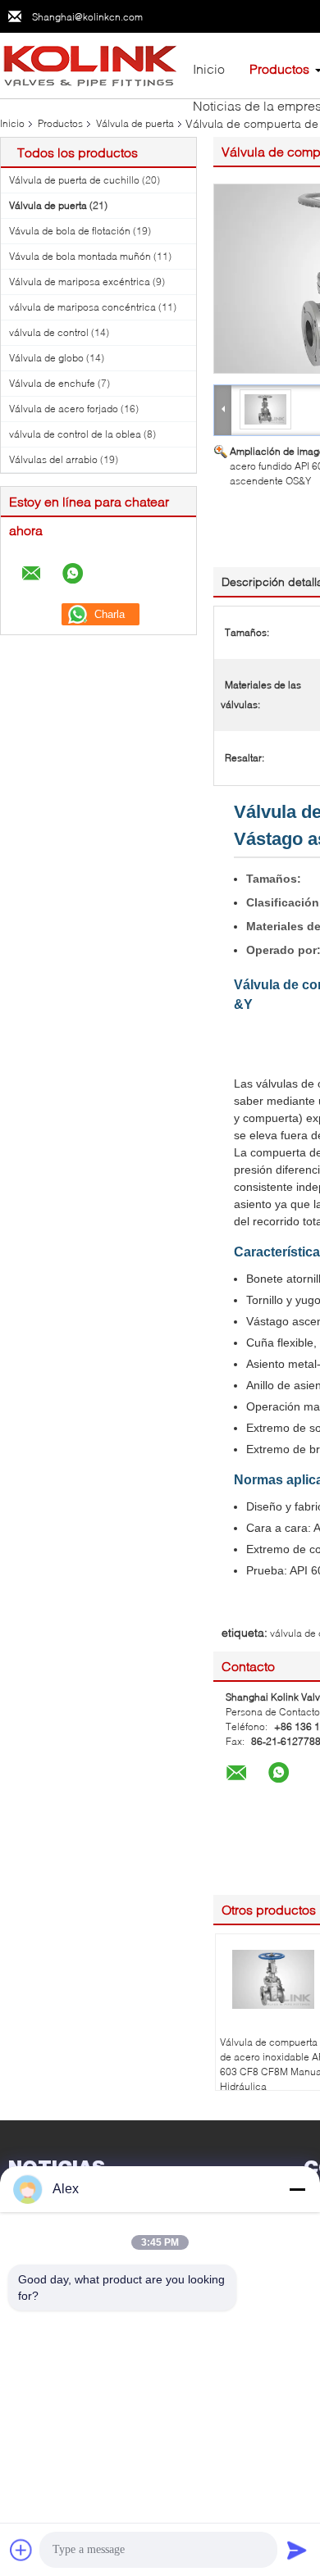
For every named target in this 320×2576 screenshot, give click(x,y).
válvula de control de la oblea (75, 434)
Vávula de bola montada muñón (80, 256)
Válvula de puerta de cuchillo (74, 180)
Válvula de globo (46, 358)
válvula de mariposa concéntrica (82, 307)
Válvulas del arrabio (53, 459)
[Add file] (21, 2550)
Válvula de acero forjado (64, 409)
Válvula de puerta (135, 123)
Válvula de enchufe (52, 383)
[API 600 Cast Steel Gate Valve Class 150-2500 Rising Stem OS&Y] (266, 409)
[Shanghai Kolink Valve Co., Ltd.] (90, 64)
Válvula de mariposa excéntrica (80, 282)
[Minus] (297, 2189)
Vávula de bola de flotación (70, 231)
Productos (279, 68)
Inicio (209, 68)
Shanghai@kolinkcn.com (87, 17)
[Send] (297, 2550)
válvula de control (49, 332)
